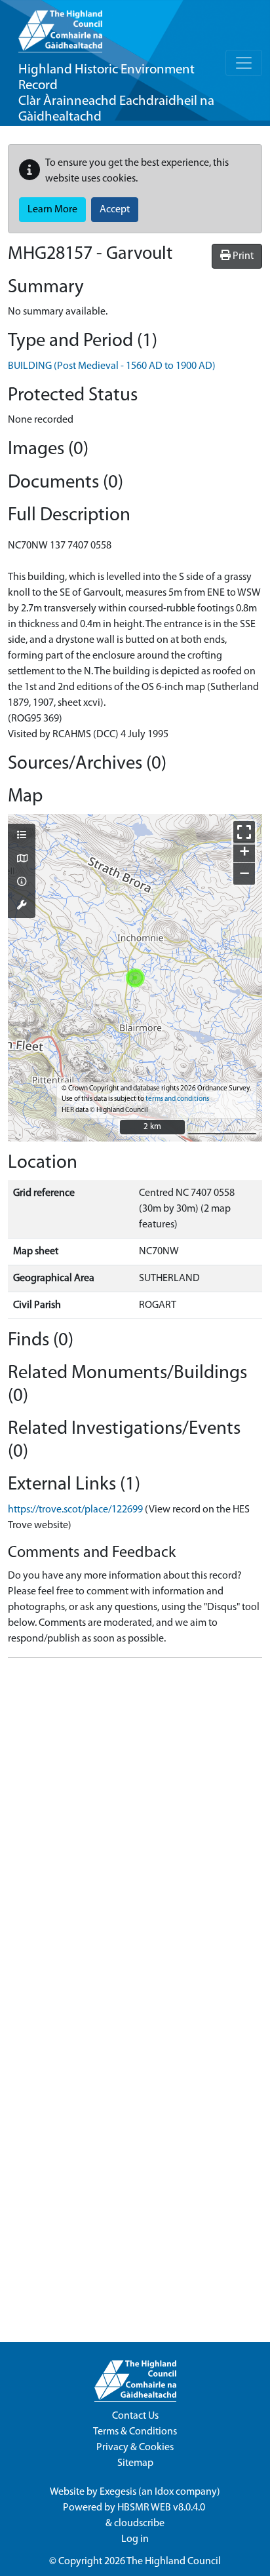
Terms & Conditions (135, 2432)
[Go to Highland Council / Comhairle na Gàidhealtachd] (60, 26)
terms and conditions (177, 1099)
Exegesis (118, 2492)
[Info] (22, 883)
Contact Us (135, 2416)
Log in (135, 2539)
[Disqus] (135, 1832)
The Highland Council (174, 2562)
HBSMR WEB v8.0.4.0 (162, 2508)
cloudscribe (139, 2524)
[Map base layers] (22, 860)
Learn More (52, 210)
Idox (164, 2492)
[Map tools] (22, 906)
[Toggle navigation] (244, 63)
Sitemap (135, 2463)
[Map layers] (22, 836)
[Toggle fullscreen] (244, 832)
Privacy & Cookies (135, 2448)
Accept (115, 210)
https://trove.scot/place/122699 (75, 1510)
